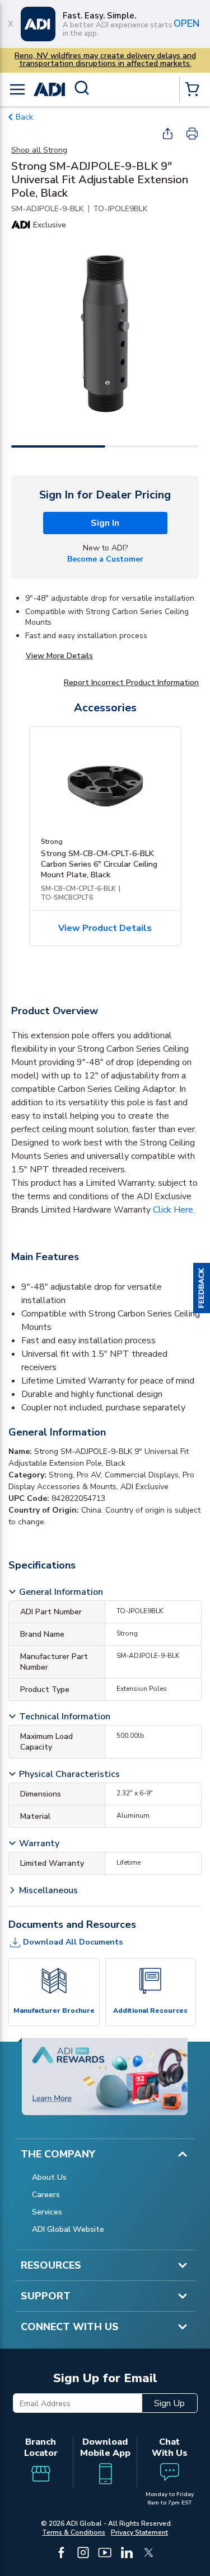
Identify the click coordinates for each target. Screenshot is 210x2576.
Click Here (173, 1210)
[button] (202, 1288)
